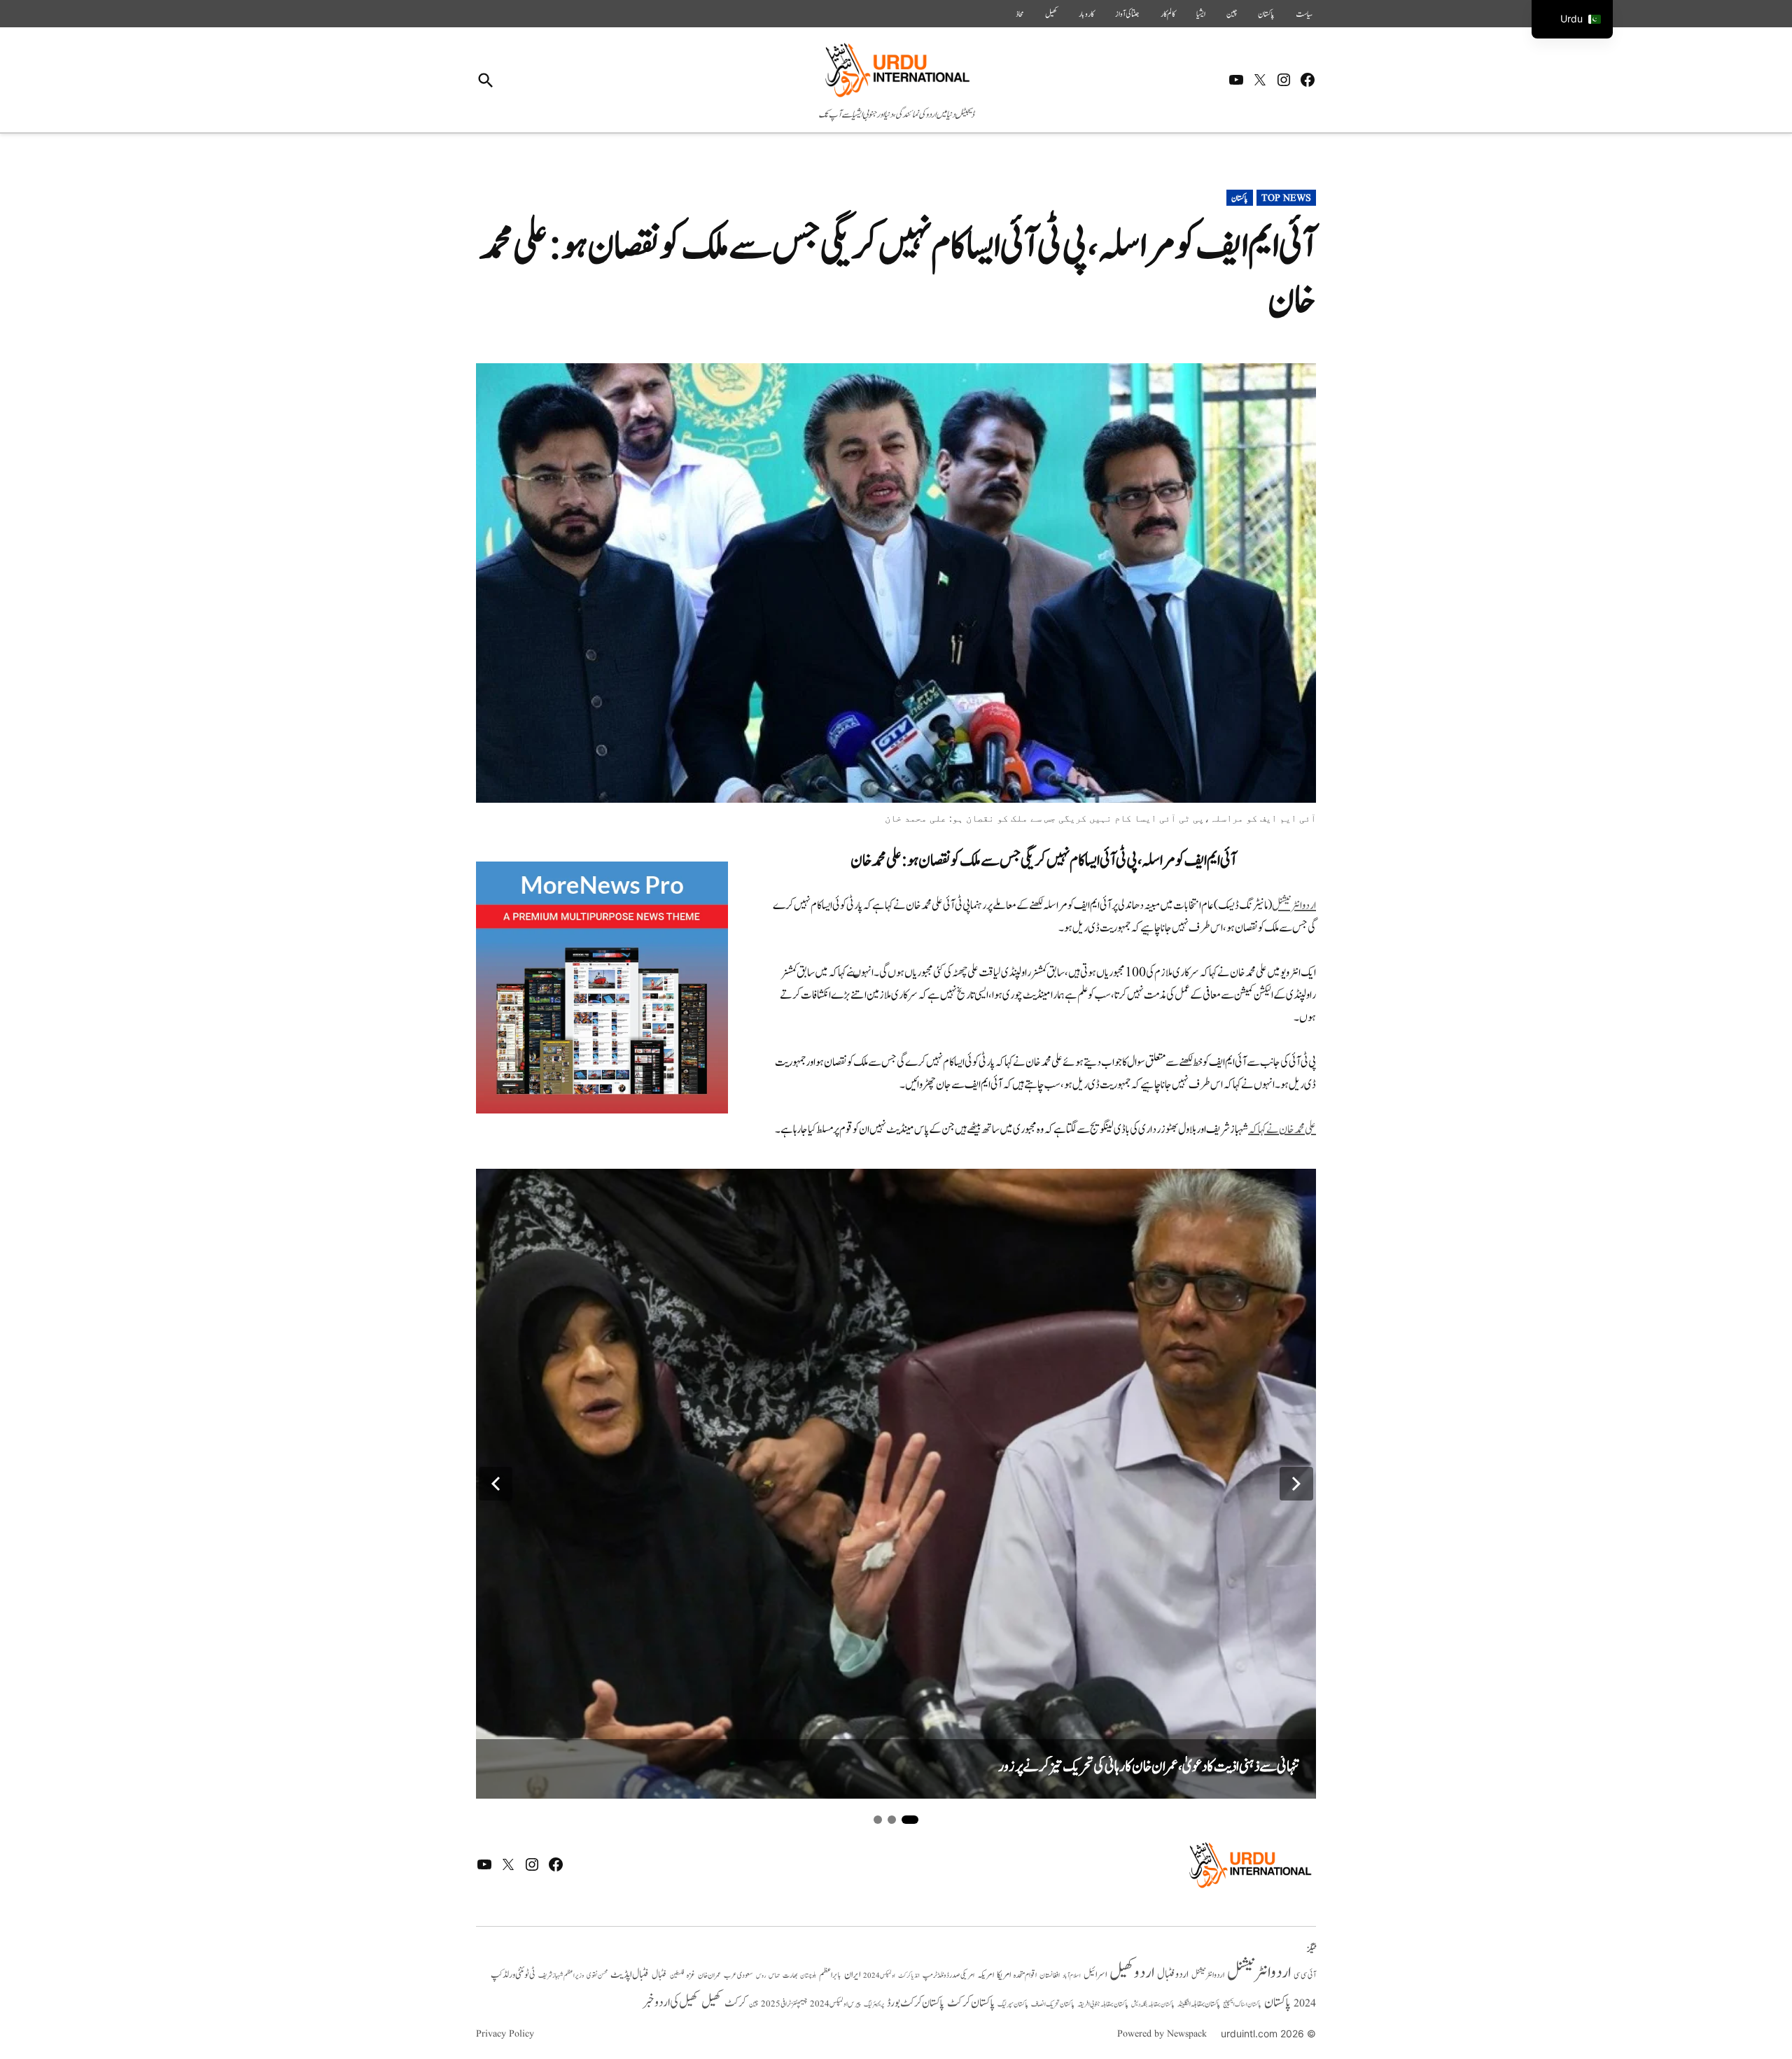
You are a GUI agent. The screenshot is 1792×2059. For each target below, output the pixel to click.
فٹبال (659, 1975)
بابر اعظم (830, 1975)
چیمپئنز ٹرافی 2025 (784, 2004)
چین (1232, 14)
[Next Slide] (1296, 1484)
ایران (852, 1975)
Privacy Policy (505, 2034)
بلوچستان (808, 1976)
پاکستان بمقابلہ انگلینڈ (1199, 2004)
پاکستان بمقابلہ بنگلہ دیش (1153, 2004)
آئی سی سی (1305, 1975)
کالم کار (1168, 14)
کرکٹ (735, 2003)
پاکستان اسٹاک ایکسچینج (1242, 2005)
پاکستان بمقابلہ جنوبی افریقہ (1103, 2004)
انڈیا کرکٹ (909, 1976)
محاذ (1020, 14)
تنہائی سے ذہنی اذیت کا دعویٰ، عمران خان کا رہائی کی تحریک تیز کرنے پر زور (1149, 1767)
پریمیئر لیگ (874, 2004)
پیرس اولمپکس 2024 (835, 2004)
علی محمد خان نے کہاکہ (1282, 1130)
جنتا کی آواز (1127, 14)
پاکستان (1266, 14)
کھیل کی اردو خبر (671, 2002)
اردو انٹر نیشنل (1208, 1975)
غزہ (691, 1975)
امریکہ (986, 1975)
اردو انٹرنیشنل (1294, 906)
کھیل (1051, 14)
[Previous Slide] (496, 1484)
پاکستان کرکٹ (971, 2003)
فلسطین (677, 1975)
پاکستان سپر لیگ (1013, 2004)
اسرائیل (1095, 1975)
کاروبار (1086, 14)
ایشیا (1201, 14)
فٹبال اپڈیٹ (630, 1974)
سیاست (1304, 14)
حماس (774, 1975)
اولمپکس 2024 (879, 1976)
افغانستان (1050, 1976)
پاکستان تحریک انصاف (1053, 2004)
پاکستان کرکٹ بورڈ (916, 2003)
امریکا (1004, 1975)
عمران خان (709, 1975)
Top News (1286, 198)
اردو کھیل (1132, 1973)
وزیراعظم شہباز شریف (561, 1976)
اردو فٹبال (1173, 1974)
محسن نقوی (597, 1975)
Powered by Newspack (1162, 2034)
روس (761, 1976)
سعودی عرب (738, 1975)
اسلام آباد (1072, 1976)
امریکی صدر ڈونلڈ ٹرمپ (948, 1976)
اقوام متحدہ (1025, 1975)
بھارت (790, 1975)
